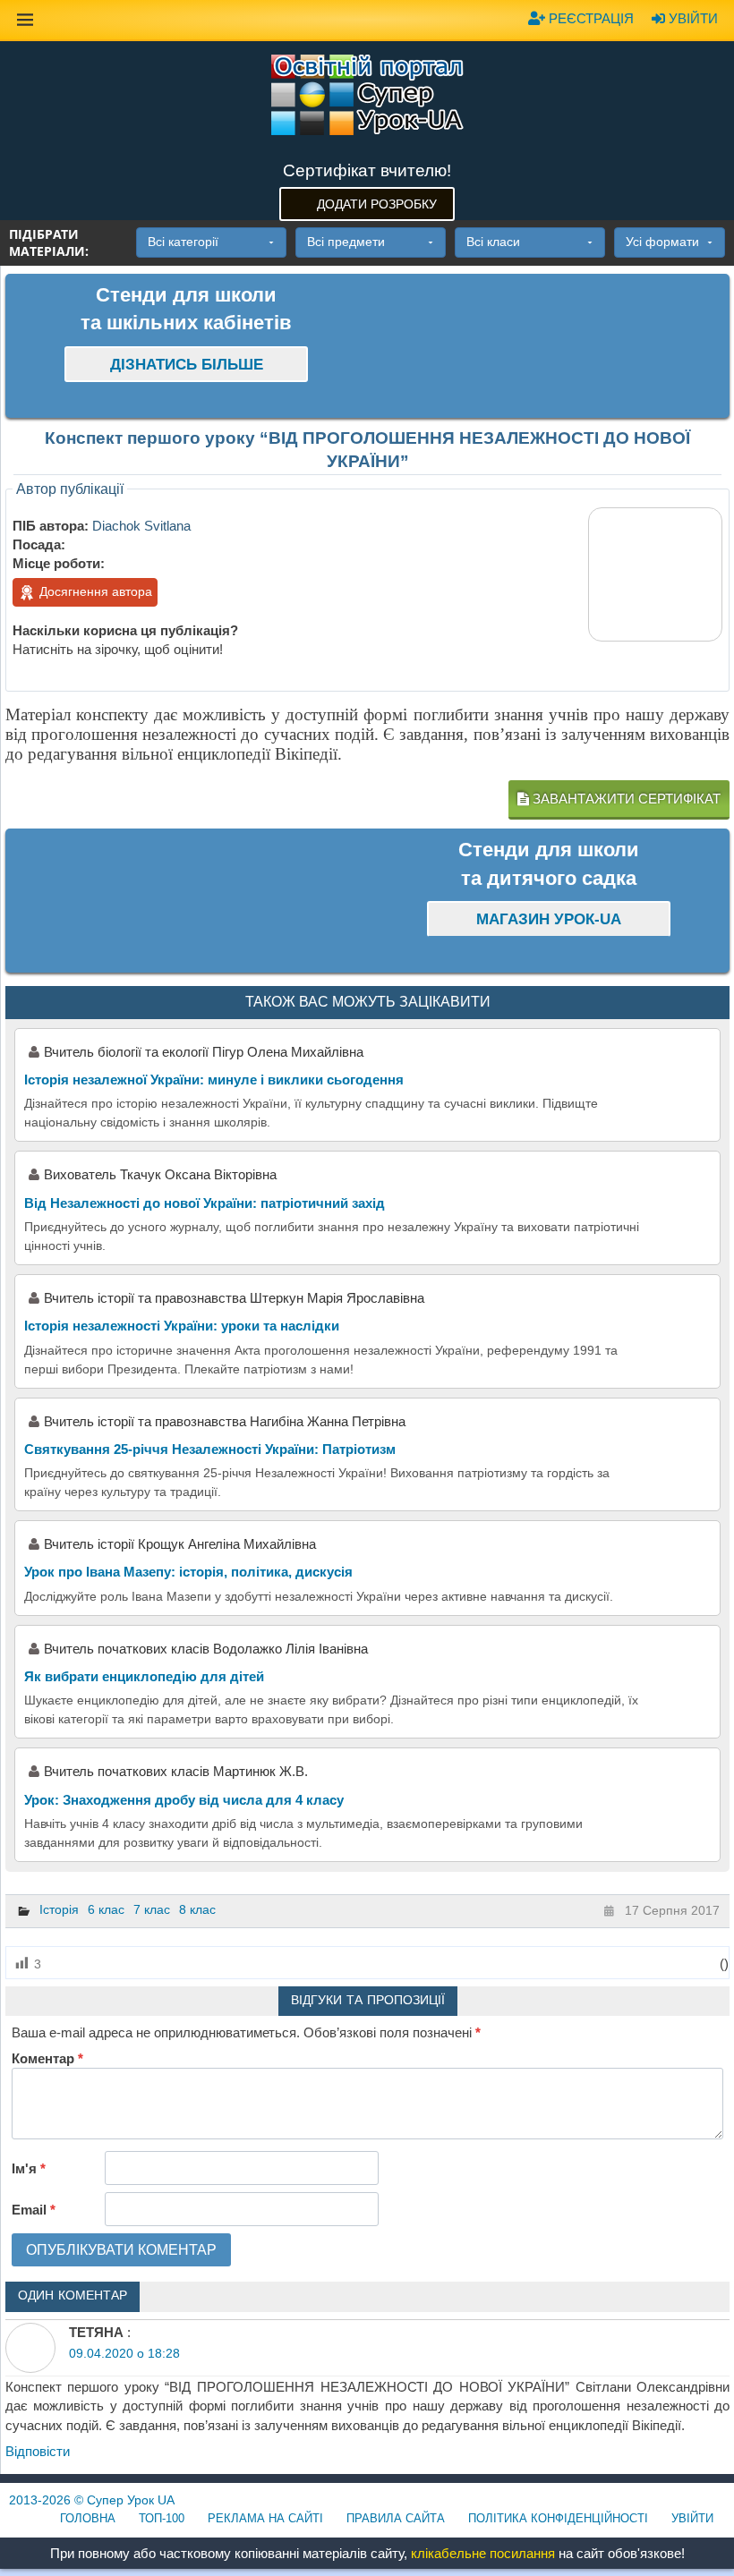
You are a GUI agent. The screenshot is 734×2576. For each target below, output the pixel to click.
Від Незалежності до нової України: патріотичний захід (205, 1203)
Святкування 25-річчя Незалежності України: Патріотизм (210, 1449)
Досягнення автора (94, 591)
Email (34, 2210)
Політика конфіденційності (558, 2518)
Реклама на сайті (265, 2518)
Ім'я (29, 2168)
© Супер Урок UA (92, 2500)
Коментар (47, 2058)
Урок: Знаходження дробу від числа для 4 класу (184, 1800)
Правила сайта (396, 2518)
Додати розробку (377, 204)
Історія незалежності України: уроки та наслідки (182, 1326)
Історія (59, 1909)
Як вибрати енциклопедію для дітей (144, 1676)
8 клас (197, 1909)
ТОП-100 (162, 2518)
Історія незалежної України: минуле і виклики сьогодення (214, 1080)
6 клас (106, 1909)
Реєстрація (589, 18)
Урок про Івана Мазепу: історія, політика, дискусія (188, 1572)
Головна (88, 2518)
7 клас (152, 1909)
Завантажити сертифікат (625, 799)
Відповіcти (38, 2451)
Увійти (691, 18)
